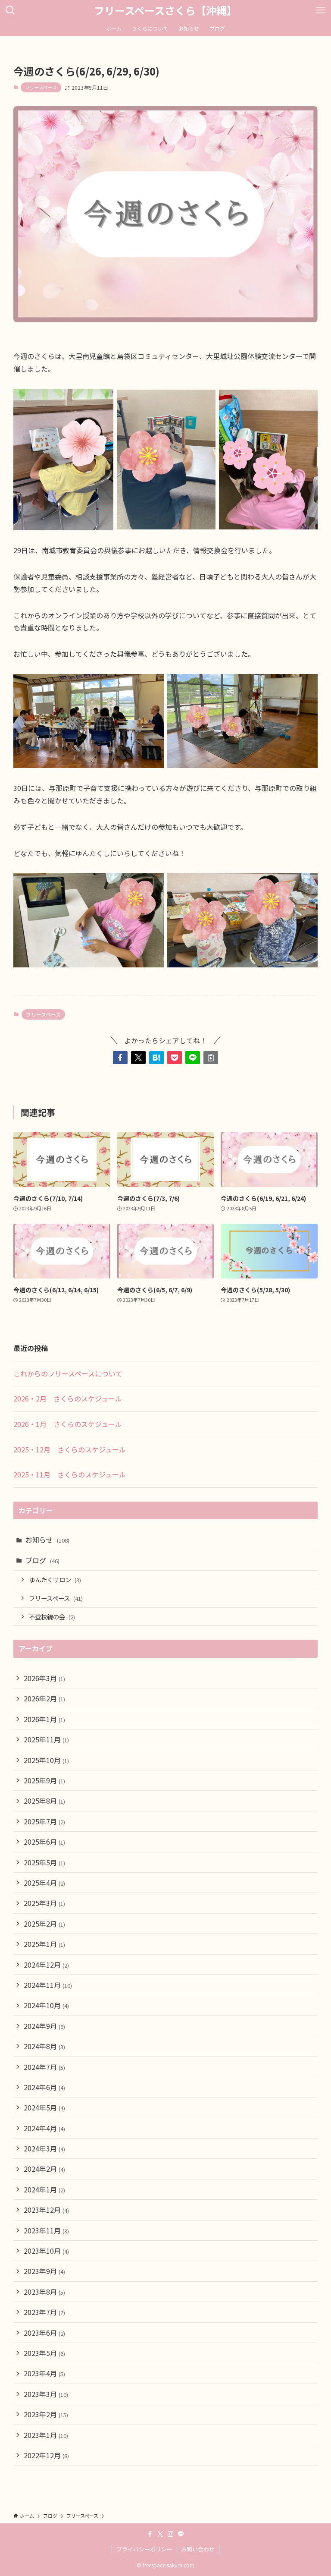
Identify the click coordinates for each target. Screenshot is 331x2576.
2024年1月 (44, 2189)
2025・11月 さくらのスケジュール (70, 1474)
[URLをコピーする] (211, 1058)
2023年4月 (44, 2373)
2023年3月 (46, 2394)
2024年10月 (46, 2005)
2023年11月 (46, 2230)
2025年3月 (44, 1903)
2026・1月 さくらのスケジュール (68, 1424)
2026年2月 (44, 1698)
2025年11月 (46, 1739)
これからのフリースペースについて (68, 1373)
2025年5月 (44, 1862)
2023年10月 (46, 2251)
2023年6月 (44, 2333)
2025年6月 (44, 1842)
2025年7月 (44, 1821)
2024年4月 (44, 2128)
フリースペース (41, 87)
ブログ (42, 1560)
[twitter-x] (160, 2534)
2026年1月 (44, 1719)
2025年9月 (44, 1780)
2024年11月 (48, 1985)
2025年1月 (44, 1944)
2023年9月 (44, 2271)
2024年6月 (44, 2087)
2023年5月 (44, 2353)
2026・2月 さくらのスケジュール (68, 1398)
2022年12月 (46, 2455)
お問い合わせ (198, 2549)
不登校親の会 (52, 1617)
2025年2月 (44, 1924)
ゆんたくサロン (55, 1579)
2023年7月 (44, 2312)
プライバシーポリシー (144, 2549)
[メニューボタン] (321, 10)
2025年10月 (46, 1760)
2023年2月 (46, 2414)
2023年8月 (44, 2292)
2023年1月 (46, 2435)
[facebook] (150, 2534)
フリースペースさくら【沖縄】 (165, 10)
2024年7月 (44, 2067)
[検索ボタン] (10, 10)
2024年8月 (44, 2046)
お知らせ (47, 1540)
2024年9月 (44, 2026)
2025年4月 (44, 1883)
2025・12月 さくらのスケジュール (70, 1449)
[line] (181, 2534)
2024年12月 (46, 1965)
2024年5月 (44, 2107)
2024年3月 (44, 2148)
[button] (120, 1058)
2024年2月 (44, 2169)
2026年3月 (44, 1678)
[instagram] (171, 2534)
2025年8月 (44, 1801)
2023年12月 (46, 2210)
